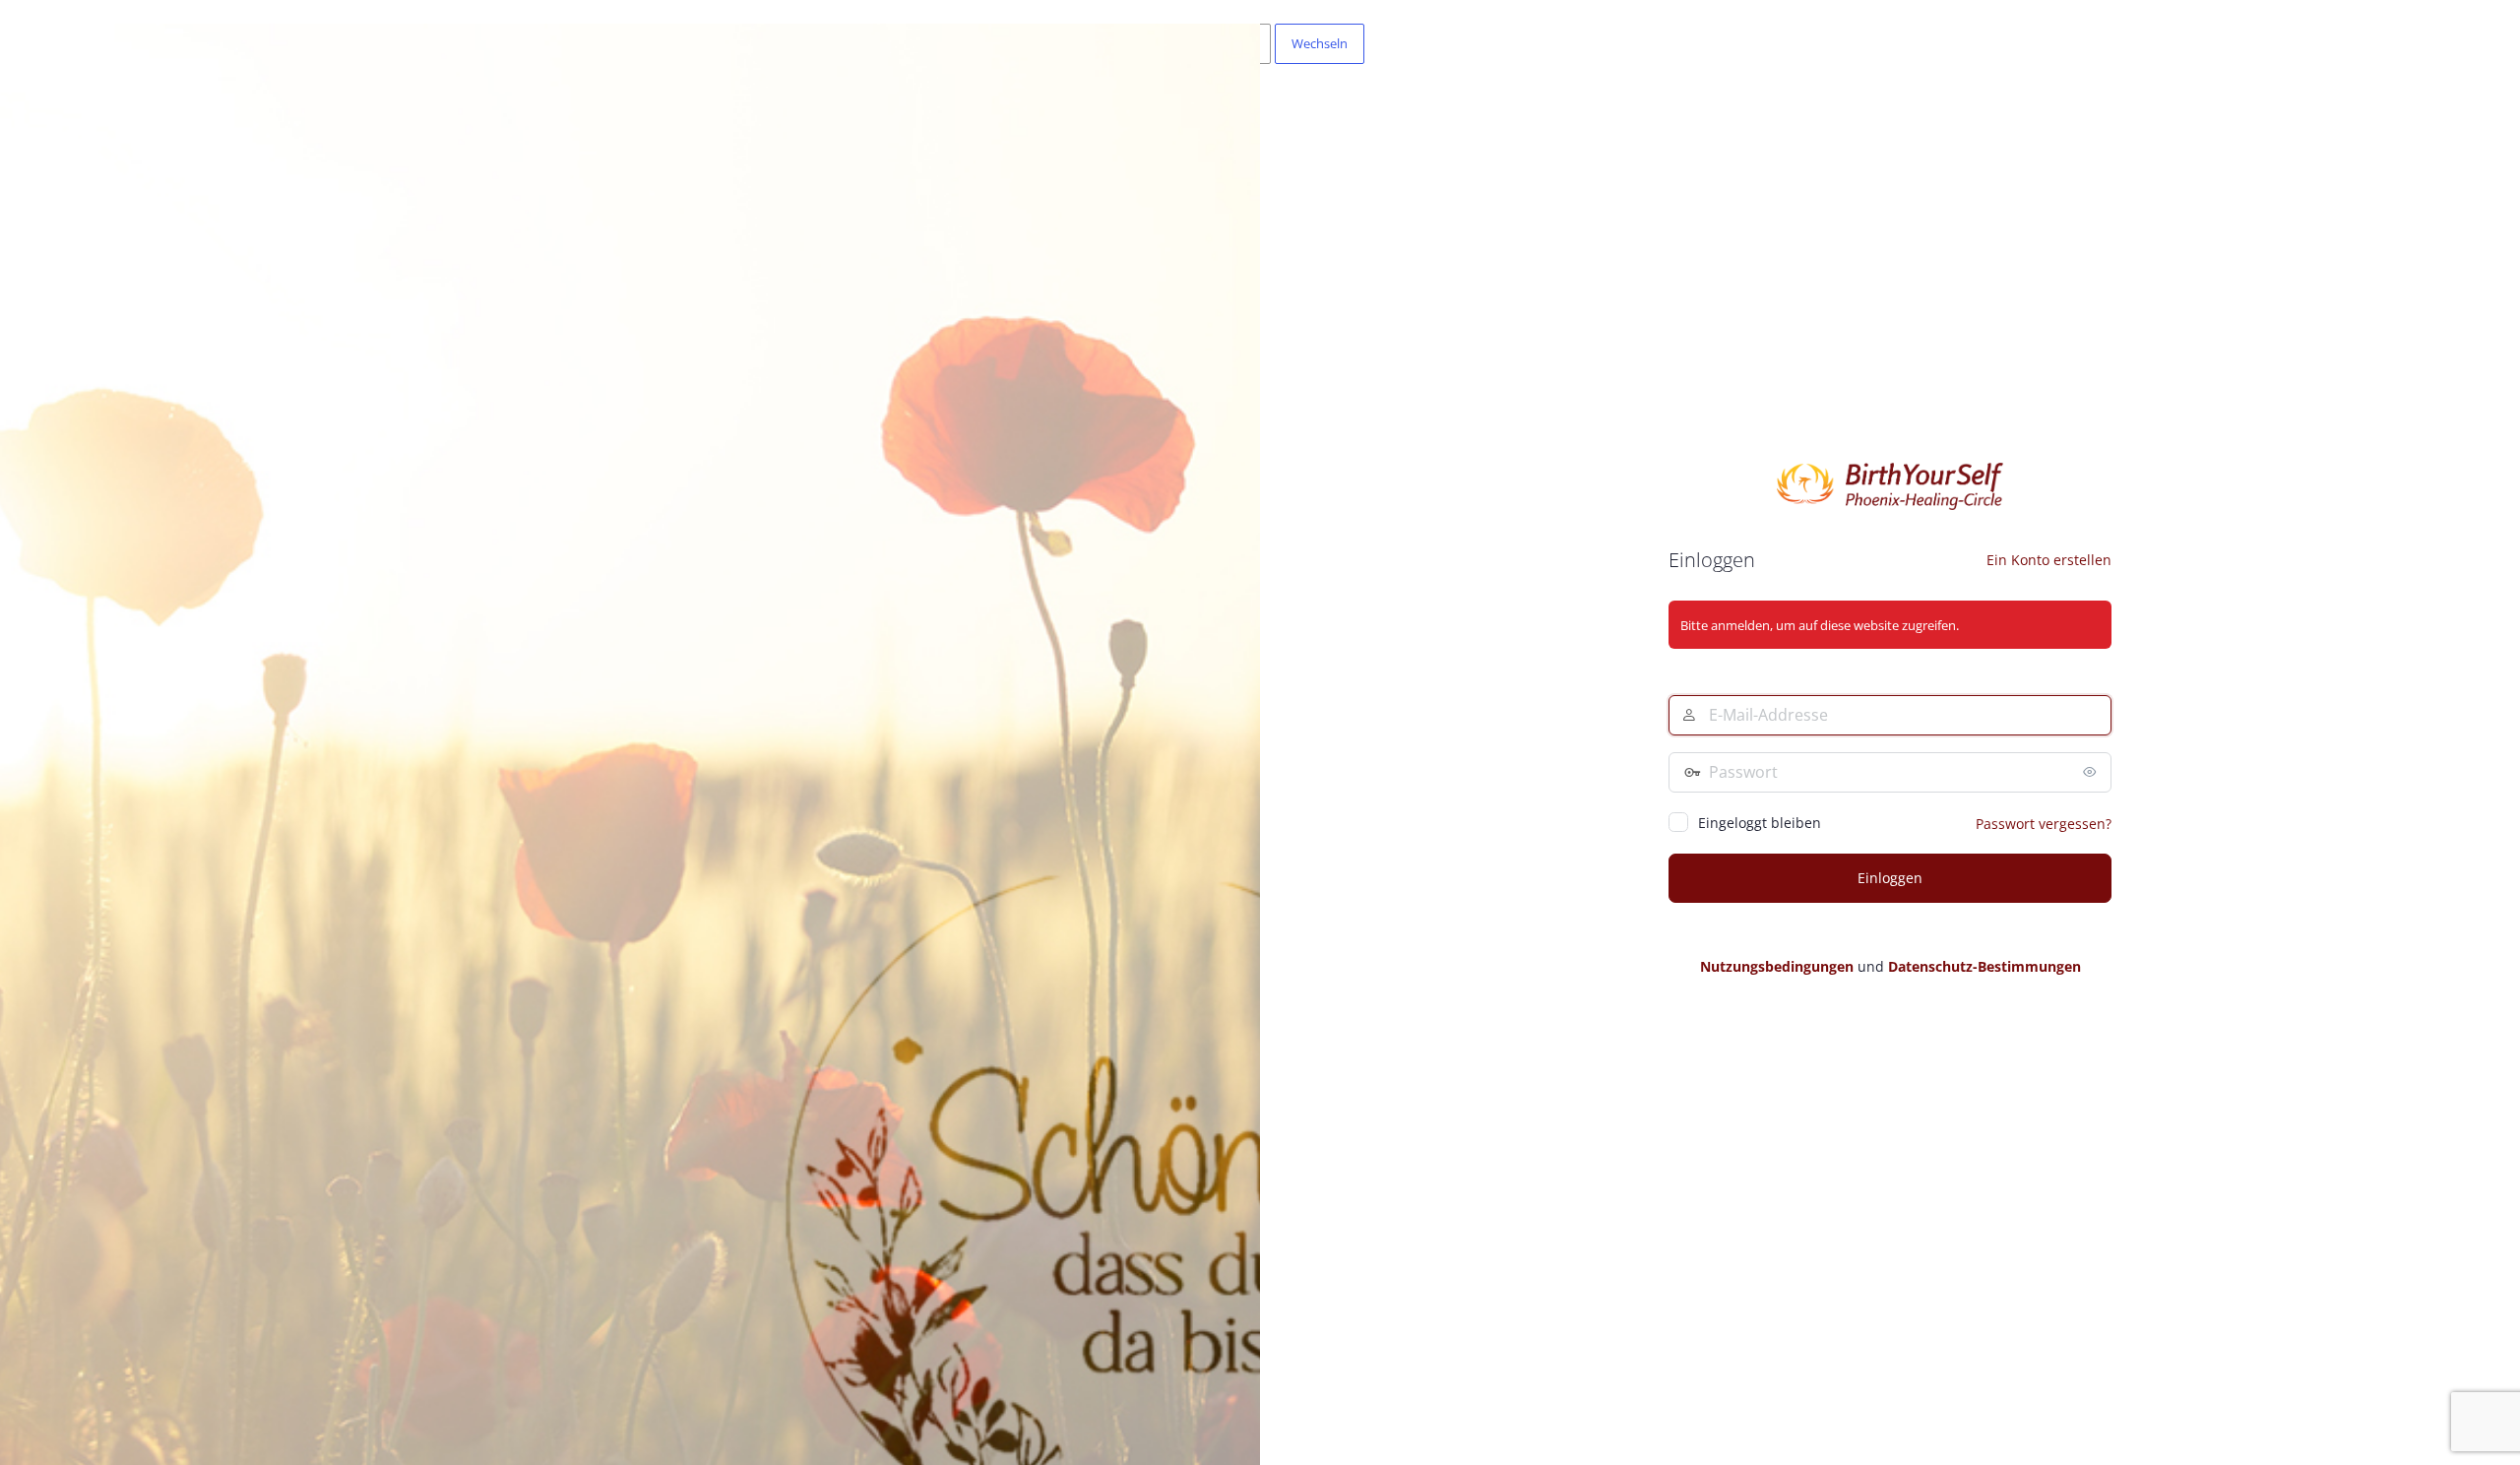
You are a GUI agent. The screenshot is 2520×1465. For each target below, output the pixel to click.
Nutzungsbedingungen (1777, 966)
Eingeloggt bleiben (1760, 823)
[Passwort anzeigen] (2092, 772)
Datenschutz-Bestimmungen (1984, 966)
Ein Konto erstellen (2049, 560)
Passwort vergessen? (2044, 824)
